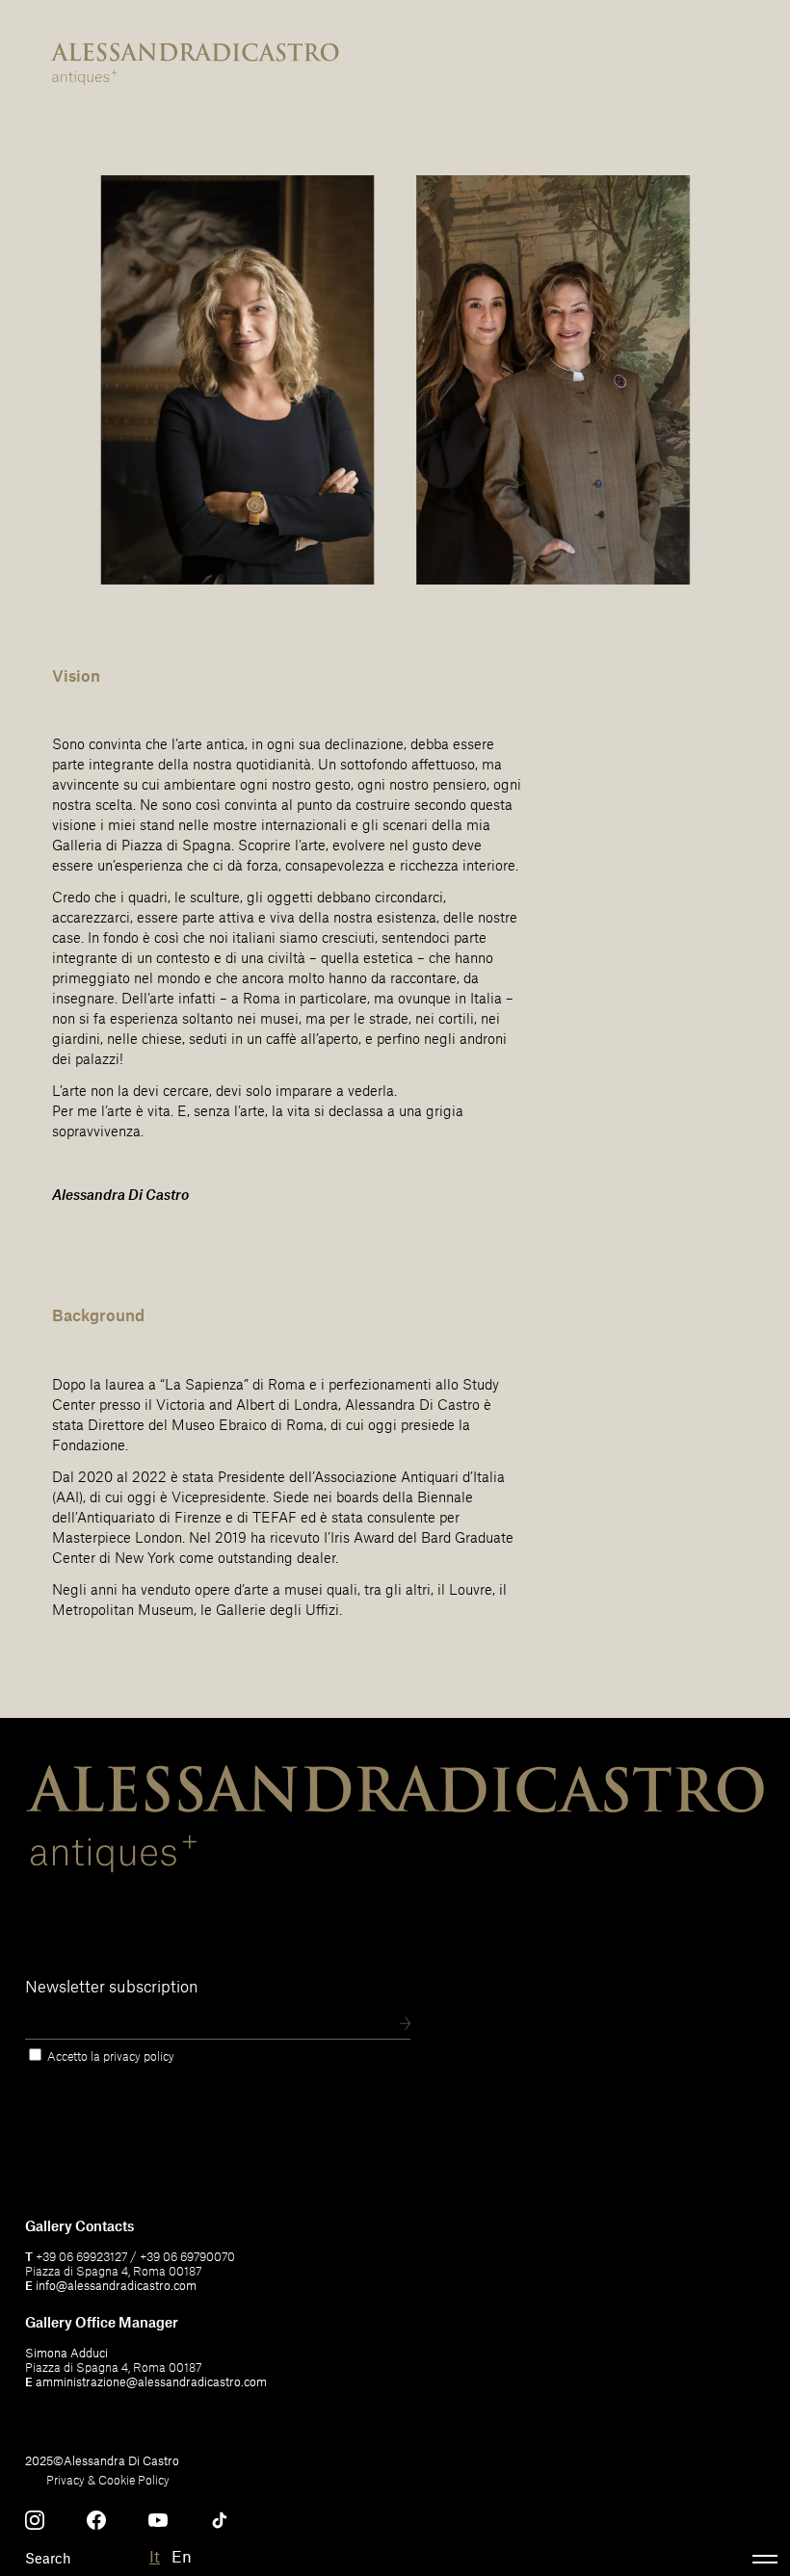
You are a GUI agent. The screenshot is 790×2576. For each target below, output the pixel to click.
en (182, 2556)
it (155, 2556)
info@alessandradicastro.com (116, 2285)
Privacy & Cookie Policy (108, 2480)
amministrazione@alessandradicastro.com (151, 2381)
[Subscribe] (405, 2025)
